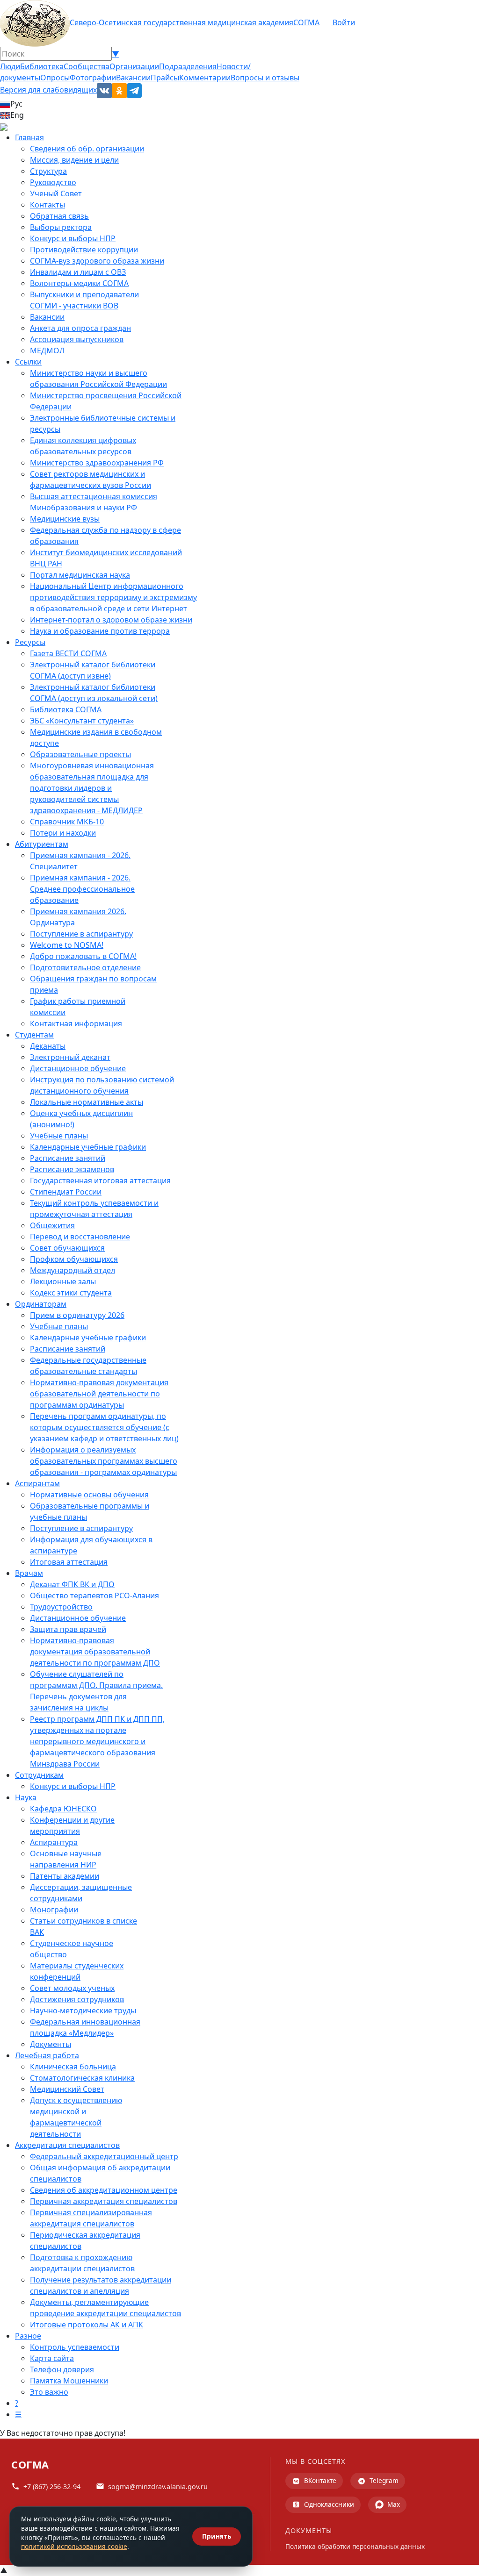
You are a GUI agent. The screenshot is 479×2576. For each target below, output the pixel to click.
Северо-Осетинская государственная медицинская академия (181, 22)
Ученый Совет (56, 193)
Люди (10, 66)
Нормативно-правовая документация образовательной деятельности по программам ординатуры (99, 1394)
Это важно (49, 2392)
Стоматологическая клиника (82, 2078)
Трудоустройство (61, 1607)
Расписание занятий (68, 1158)
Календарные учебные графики (88, 1147)
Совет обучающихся (67, 1248)
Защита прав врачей (68, 1629)
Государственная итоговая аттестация (100, 1181)
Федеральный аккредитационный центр (104, 2156)
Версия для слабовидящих (48, 90)
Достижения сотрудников (77, 1999)
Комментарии (205, 78)
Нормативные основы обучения (89, 1495)
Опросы (55, 78)
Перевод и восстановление (80, 1237)
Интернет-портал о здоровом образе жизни (111, 620)
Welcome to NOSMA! (67, 945)
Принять (217, 2536)
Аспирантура (54, 1842)
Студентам (34, 1035)
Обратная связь (59, 216)
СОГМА (306, 22)
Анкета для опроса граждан (80, 328)
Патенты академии (65, 1876)
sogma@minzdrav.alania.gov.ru (158, 2487)
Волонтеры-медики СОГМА (79, 283)
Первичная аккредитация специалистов (104, 2201)
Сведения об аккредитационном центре (104, 2190)
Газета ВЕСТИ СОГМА (68, 653)
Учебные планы (59, 1136)
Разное (28, 2336)
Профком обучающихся (74, 1259)
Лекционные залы (63, 1281)
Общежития (52, 1225)
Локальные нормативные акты (87, 1102)
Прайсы (165, 78)
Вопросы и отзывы (265, 78)
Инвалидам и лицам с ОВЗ (78, 272)
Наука (26, 1797)
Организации (134, 66)
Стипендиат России (66, 1192)
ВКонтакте (320, 2480)
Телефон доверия (62, 2369)
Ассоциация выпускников (77, 339)
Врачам (29, 1573)
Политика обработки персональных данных (355, 2546)
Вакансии (133, 78)
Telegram (384, 2480)
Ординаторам (41, 1304)
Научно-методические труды (83, 2011)
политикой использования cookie (74, 2546)
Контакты (47, 205)
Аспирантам (37, 1483)
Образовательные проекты (80, 754)
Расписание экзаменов (72, 1169)
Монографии (54, 1910)
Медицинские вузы (65, 519)
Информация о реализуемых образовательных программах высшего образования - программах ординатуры (104, 1461)
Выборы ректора (61, 227)
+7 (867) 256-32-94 (52, 2487)
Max (394, 2504)
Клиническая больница (73, 2067)
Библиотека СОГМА (66, 709)
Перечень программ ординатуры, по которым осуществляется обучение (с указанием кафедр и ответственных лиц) (104, 1427)
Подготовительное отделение (85, 967)
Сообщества (87, 66)
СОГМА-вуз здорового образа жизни (97, 261)
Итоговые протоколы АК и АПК (87, 2325)
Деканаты (48, 1046)
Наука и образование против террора (100, 631)
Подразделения (188, 66)
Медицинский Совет (67, 2089)
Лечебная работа (47, 2055)
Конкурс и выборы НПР (73, 238)
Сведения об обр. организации (87, 149)
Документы (51, 2044)
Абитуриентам (42, 844)
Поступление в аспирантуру (81, 934)
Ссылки (28, 362)
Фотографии (93, 78)
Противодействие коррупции (84, 250)
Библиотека (42, 66)
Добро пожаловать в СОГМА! (83, 956)
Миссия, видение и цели (74, 160)
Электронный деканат (70, 1057)
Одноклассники (329, 2504)
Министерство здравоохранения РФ (97, 463)
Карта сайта (52, 2358)
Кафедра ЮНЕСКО (63, 1809)
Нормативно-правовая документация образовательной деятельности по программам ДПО (95, 1652)
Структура (48, 171)
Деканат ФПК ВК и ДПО (72, 1584)
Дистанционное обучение (78, 1068)
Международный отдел (73, 1270)
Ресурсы (30, 642)
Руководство (53, 182)
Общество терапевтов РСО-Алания (94, 1596)
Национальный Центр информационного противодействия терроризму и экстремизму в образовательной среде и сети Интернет (113, 597)
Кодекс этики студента (71, 1293)
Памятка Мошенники (69, 2381)
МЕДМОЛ (47, 351)
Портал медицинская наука (80, 575)
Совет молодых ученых (72, 1988)
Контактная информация (76, 1023)
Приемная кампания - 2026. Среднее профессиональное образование (82, 889)
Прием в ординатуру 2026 (77, 1315)
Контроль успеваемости (75, 2347)
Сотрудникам (39, 1775)
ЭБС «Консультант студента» (82, 721)
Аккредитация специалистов (67, 2145)
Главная (29, 137)
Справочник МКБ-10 (67, 822)
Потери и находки (63, 833)
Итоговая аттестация (69, 1562)
